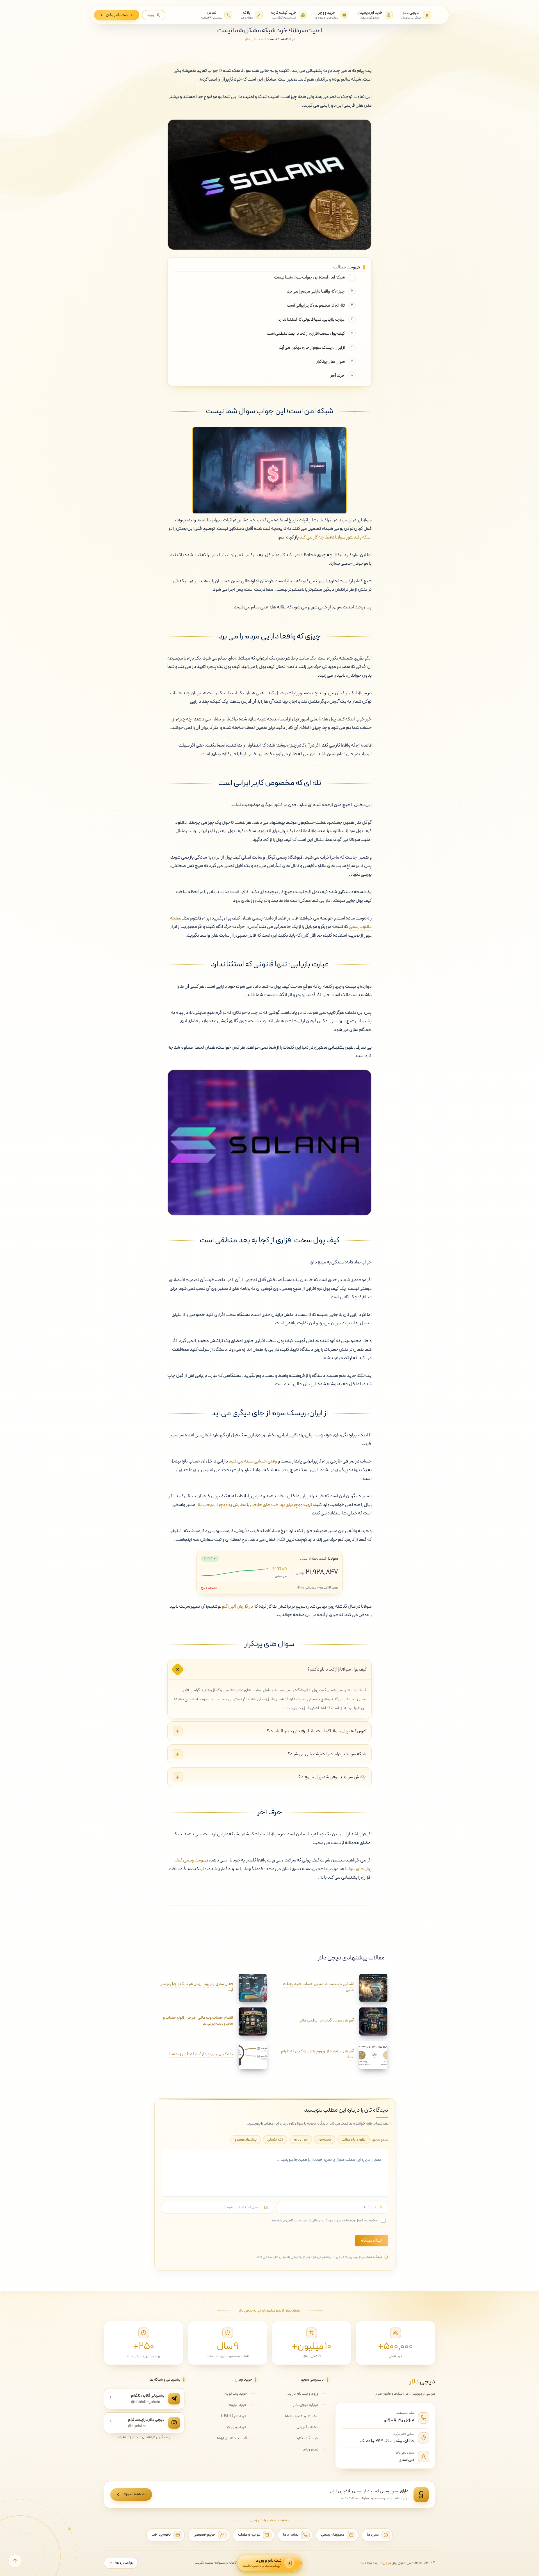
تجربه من (325, 2140)
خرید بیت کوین (236, 2394)
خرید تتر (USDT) (234, 2416)
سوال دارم (301, 2140)
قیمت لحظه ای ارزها (232, 2438)
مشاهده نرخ (209, 1588)
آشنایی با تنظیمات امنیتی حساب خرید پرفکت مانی (318, 1987)
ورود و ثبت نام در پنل (302, 2394)
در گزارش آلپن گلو (237, 1607)
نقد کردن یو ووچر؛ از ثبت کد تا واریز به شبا (201, 2054)
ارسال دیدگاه (372, 2240)
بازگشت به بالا (124, 2563)
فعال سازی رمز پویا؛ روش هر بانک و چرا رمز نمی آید (196, 1987)
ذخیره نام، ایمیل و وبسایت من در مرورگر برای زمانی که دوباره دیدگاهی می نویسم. (324, 2220)
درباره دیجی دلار (306, 2405)
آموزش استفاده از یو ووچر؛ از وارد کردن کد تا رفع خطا (317, 2054)
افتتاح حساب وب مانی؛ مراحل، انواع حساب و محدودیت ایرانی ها (198, 2021)
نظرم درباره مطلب (354, 2140)
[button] (15, 2561)
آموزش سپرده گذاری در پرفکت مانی (326, 2021)
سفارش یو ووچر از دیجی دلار (221, 1505)
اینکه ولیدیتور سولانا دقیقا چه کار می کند (335, 537)
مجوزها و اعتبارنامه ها (302, 2416)
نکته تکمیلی (275, 2140)
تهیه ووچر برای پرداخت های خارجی (281, 1505)
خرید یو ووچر (237, 2427)
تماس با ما (310, 2450)
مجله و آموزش (308, 2427)
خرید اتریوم (238, 2405)
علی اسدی (407, 2460)
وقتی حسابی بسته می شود (253, 1461)
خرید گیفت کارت (306, 2438)
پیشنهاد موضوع (246, 2140)
